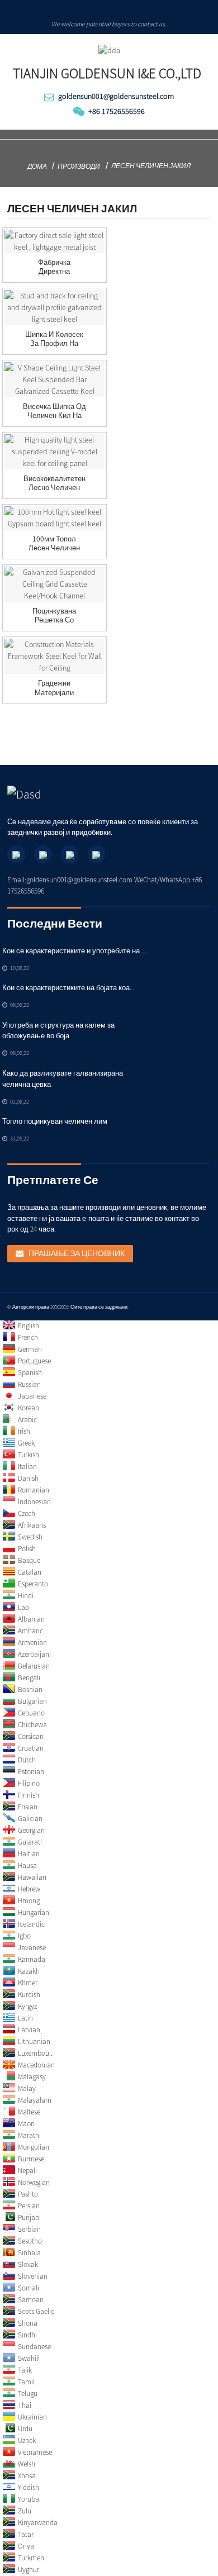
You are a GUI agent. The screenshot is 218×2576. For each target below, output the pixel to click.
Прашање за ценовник (77, 1253)
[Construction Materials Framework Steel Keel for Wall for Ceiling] (54, 656)
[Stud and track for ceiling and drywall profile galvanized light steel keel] (54, 308)
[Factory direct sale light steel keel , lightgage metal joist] (54, 241)
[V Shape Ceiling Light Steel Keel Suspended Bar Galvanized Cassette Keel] (54, 380)
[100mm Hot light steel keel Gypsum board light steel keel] (54, 518)
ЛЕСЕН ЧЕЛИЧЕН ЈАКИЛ (151, 166)
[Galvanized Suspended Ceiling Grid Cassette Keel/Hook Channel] (54, 584)
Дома (37, 166)
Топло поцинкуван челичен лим (55, 1121)
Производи (79, 166)
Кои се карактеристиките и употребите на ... (74, 951)
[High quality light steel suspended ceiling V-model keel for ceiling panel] (54, 452)
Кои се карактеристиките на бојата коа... (68, 988)
